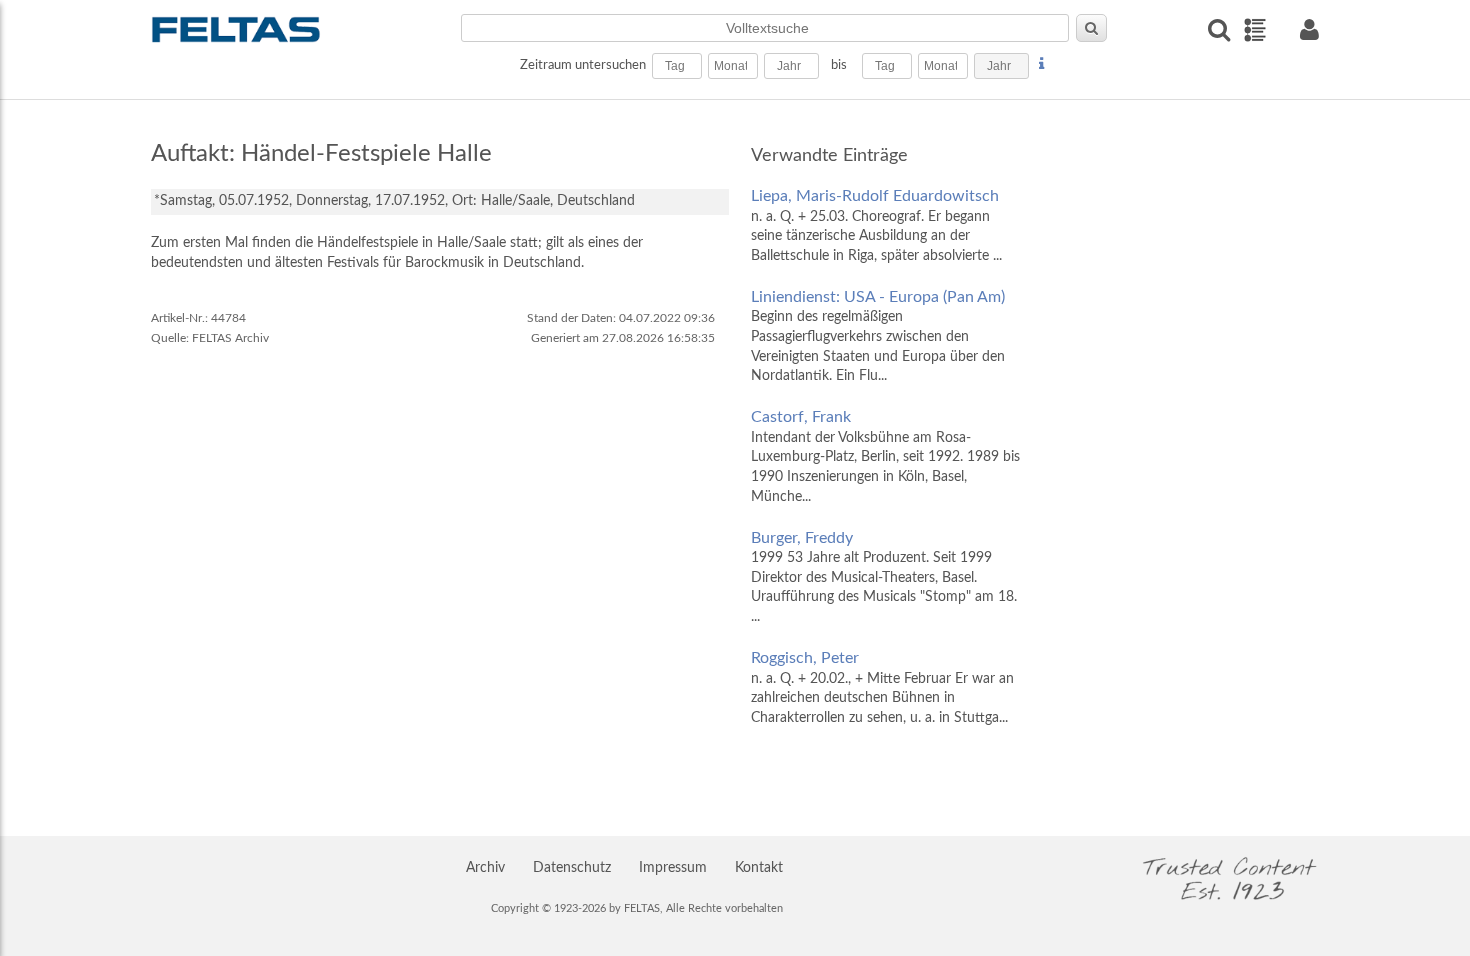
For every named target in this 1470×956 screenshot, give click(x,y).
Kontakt (759, 868)
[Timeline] (1254, 30)
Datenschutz (572, 868)
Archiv (485, 868)
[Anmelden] (1309, 29)
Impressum (673, 868)
